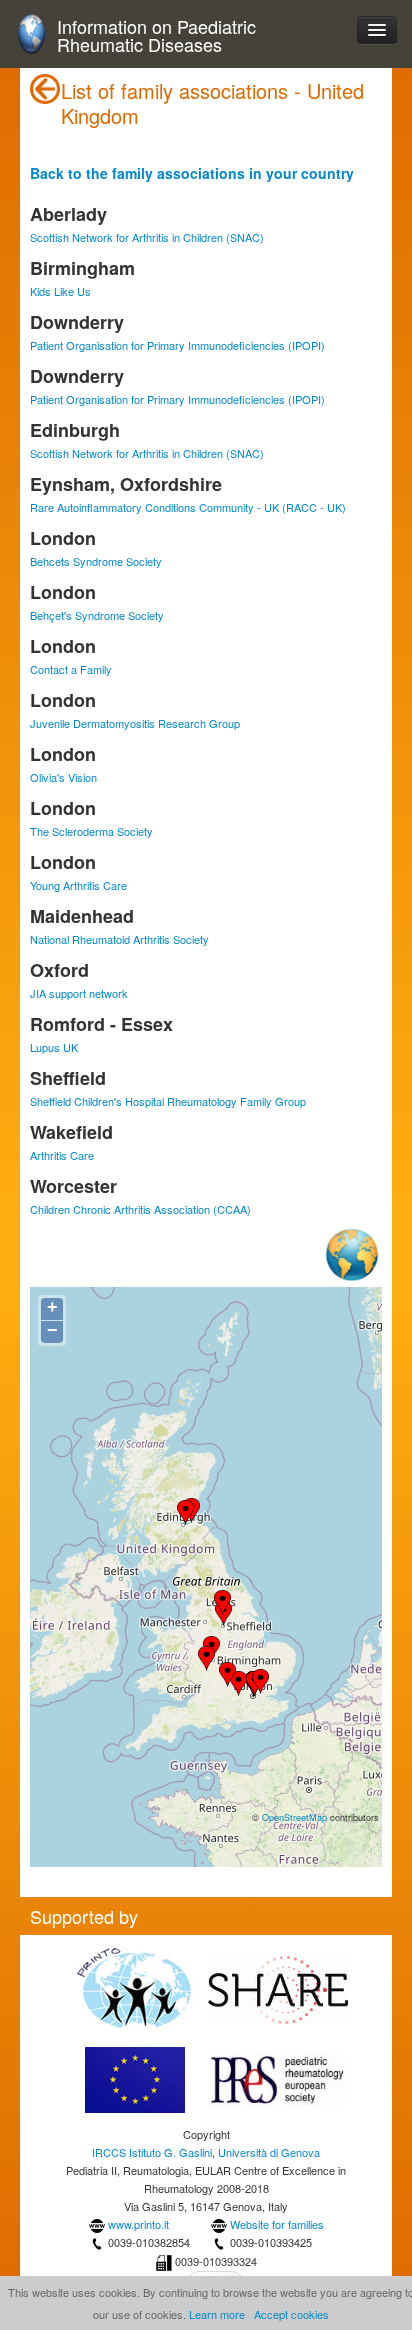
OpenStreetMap (294, 1817)
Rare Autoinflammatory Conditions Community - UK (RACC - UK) (188, 507)
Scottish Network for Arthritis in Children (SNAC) (147, 237)
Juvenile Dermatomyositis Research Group (135, 723)
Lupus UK (54, 1047)
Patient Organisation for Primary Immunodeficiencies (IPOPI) (177, 345)
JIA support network (79, 993)
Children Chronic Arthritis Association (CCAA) (140, 1209)
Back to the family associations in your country (192, 173)
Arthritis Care (62, 1155)
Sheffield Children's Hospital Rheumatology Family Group (168, 1101)
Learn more (217, 2314)
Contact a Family (71, 669)
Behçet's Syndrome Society (97, 615)
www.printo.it (138, 2224)
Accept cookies (291, 2314)
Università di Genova (269, 2152)
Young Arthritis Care (78, 885)
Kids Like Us (60, 291)
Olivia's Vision (63, 777)
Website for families (277, 2224)
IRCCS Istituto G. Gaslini (152, 2152)
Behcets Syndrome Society (96, 561)
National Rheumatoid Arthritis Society (119, 939)
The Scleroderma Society (91, 831)
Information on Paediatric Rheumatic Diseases (156, 35)
